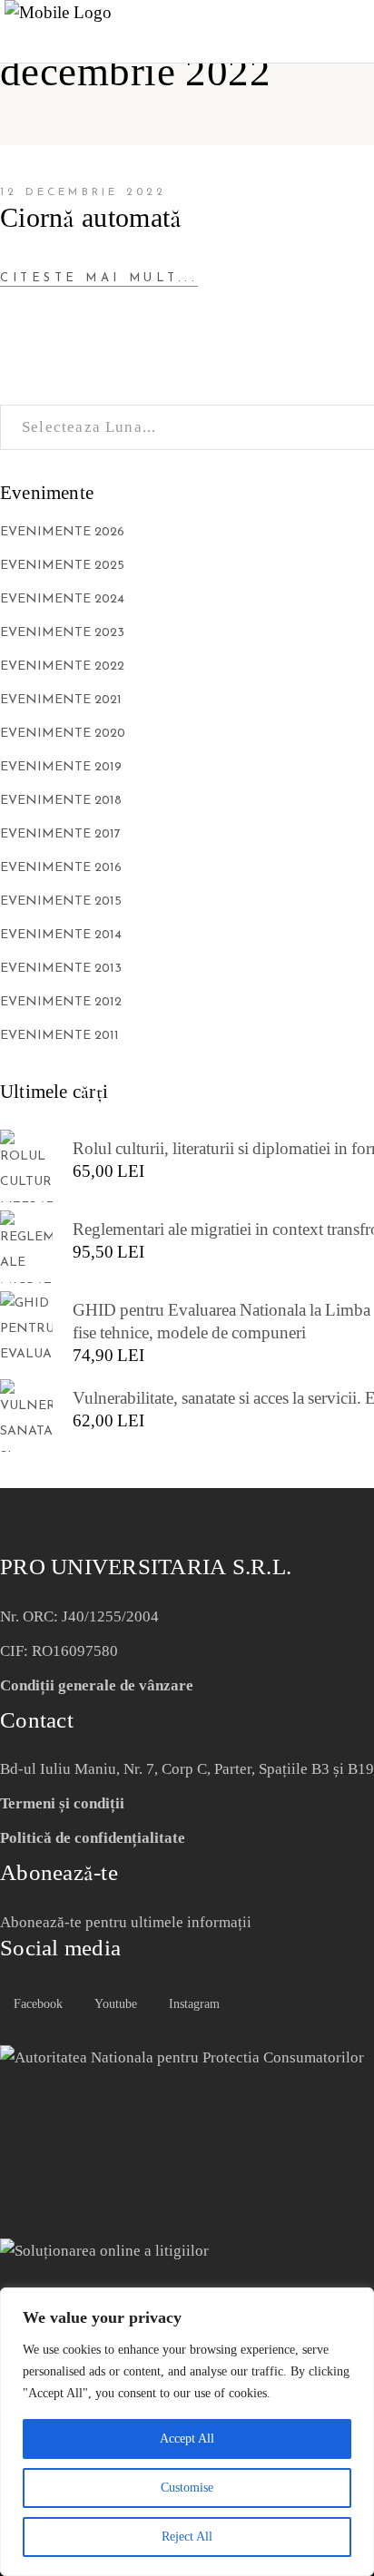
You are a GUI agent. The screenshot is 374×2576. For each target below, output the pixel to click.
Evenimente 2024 (62, 599)
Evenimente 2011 (59, 1036)
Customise (187, 2488)
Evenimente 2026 (62, 532)
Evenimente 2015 (61, 901)
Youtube (114, 2004)
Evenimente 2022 (62, 666)
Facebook (36, 2004)
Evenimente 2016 (61, 868)
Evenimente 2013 (61, 969)
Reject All (187, 2537)
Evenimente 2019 (61, 767)
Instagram (192, 2004)
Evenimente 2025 (62, 566)
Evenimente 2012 (61, 1002)
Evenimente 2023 (62, 633)
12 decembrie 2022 (83, 192)
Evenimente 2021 (61, 700)
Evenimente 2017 (60, 834)
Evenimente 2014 (61, 935)
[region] (187, 2432)
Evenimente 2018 (61, 801)
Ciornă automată (91, 218)
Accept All (187, 2439)
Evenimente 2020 (63, 734)
